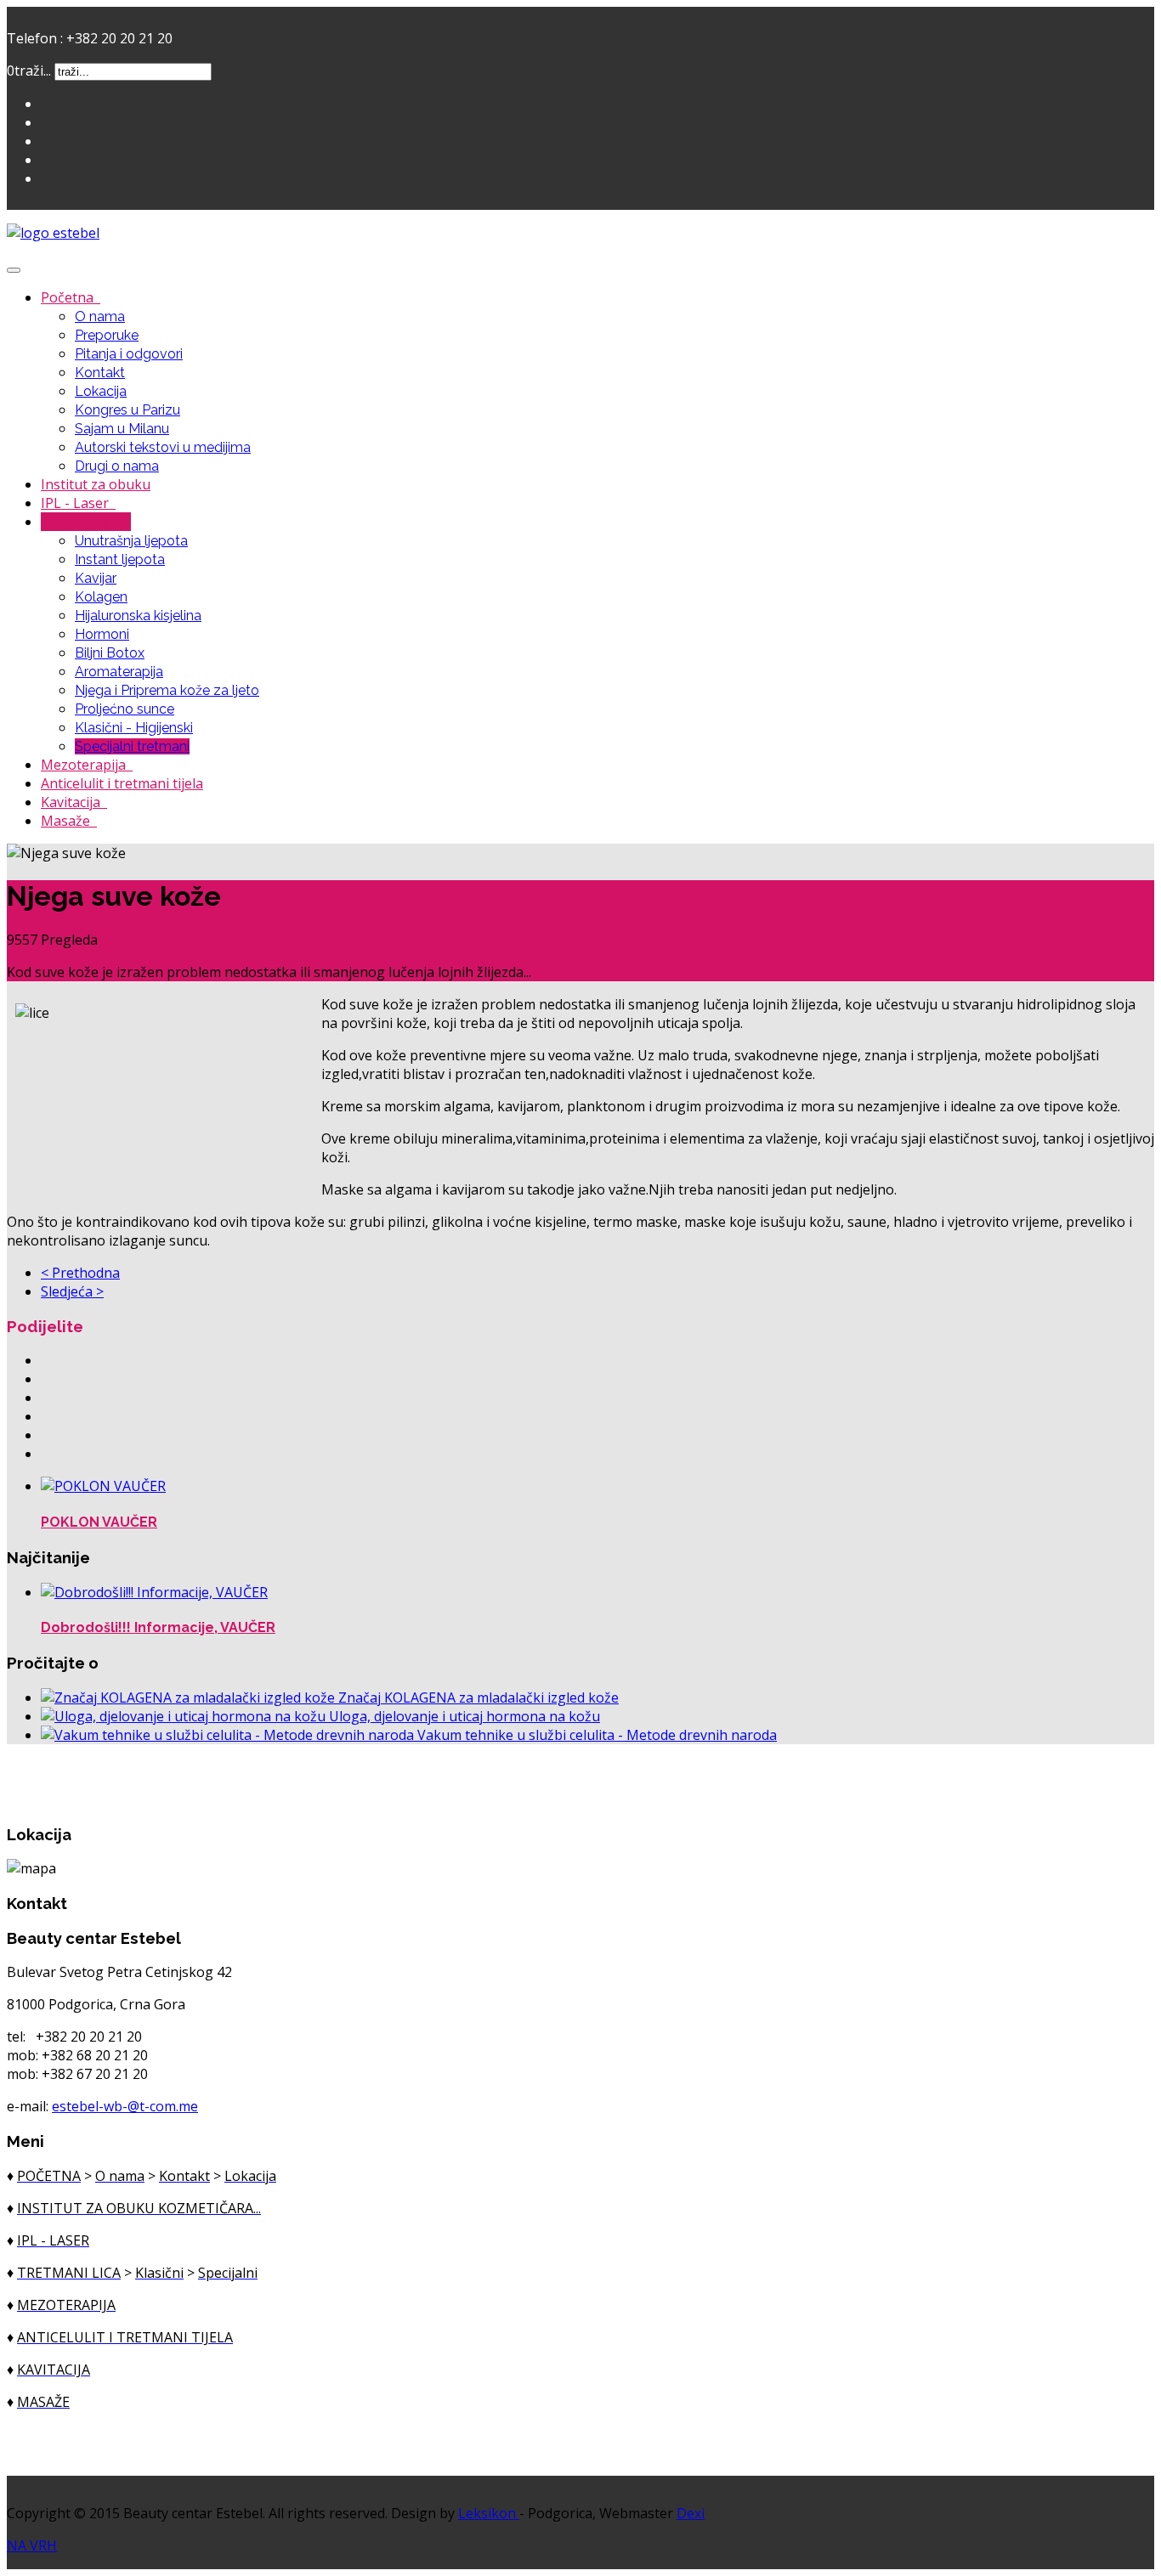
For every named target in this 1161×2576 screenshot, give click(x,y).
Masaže (67, 821)
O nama (100, 316)
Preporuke (107, 335)
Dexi (691, 2513)
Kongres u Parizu (127, 410)
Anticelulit (122, 783)
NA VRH (32, 2545)
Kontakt (100, 373)
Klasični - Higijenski (134, 728)
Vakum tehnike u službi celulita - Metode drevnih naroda (597, 1735)
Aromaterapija (119, 672)
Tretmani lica (84, 522)
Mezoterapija (85, 765)
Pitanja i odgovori (129, 354)
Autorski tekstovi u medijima (163, 447)
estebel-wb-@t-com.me (125, 2106)
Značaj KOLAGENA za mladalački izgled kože (479, 1698)
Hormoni (102, 634)
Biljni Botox (110, 653)
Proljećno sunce (125, 709)
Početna (69, 297)
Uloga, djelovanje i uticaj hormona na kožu (464, 1716)
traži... (33, 71)
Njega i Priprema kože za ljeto (167, 690)
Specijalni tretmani (132, 746)
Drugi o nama (117, 466)
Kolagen (101, 597)
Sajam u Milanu (122, 429)
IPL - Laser (76, 503)
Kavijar (96, 578)
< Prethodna (80, 1273)
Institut (96, 484)
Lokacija (101, 391)
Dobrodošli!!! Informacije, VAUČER (158, 1627)
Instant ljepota (120, 559)
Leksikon (489, 2513)
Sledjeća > (72, 1291)
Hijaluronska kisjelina (138, 616)
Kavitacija (72, 802)
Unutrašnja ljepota (131, 541)
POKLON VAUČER (99, 1522)
